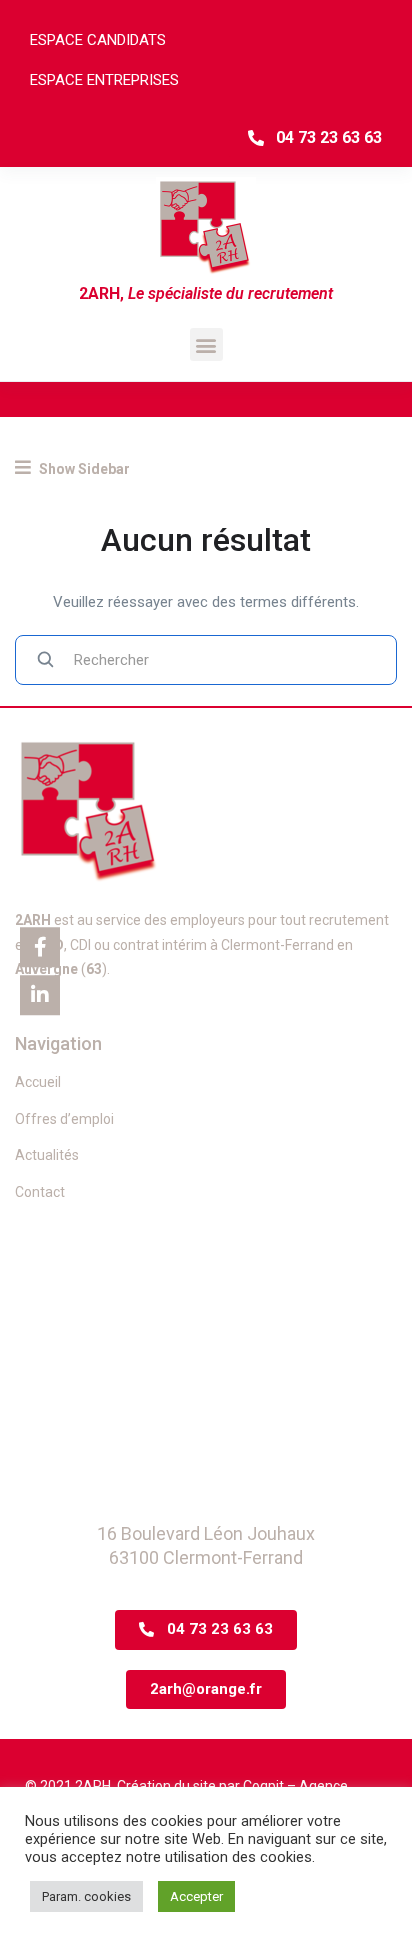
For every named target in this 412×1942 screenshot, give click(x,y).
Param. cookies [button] (86, 1896)
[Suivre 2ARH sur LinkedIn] (40, 995)
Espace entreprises (104, 80)
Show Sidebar (83, 469)
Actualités (47, 1155)
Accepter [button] (196, 1896)
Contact (40, 1192)
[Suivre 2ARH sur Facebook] (40, 947)
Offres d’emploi (64, 1119)
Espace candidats (98, 40)
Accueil (38, 1082)
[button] (206, 344)
